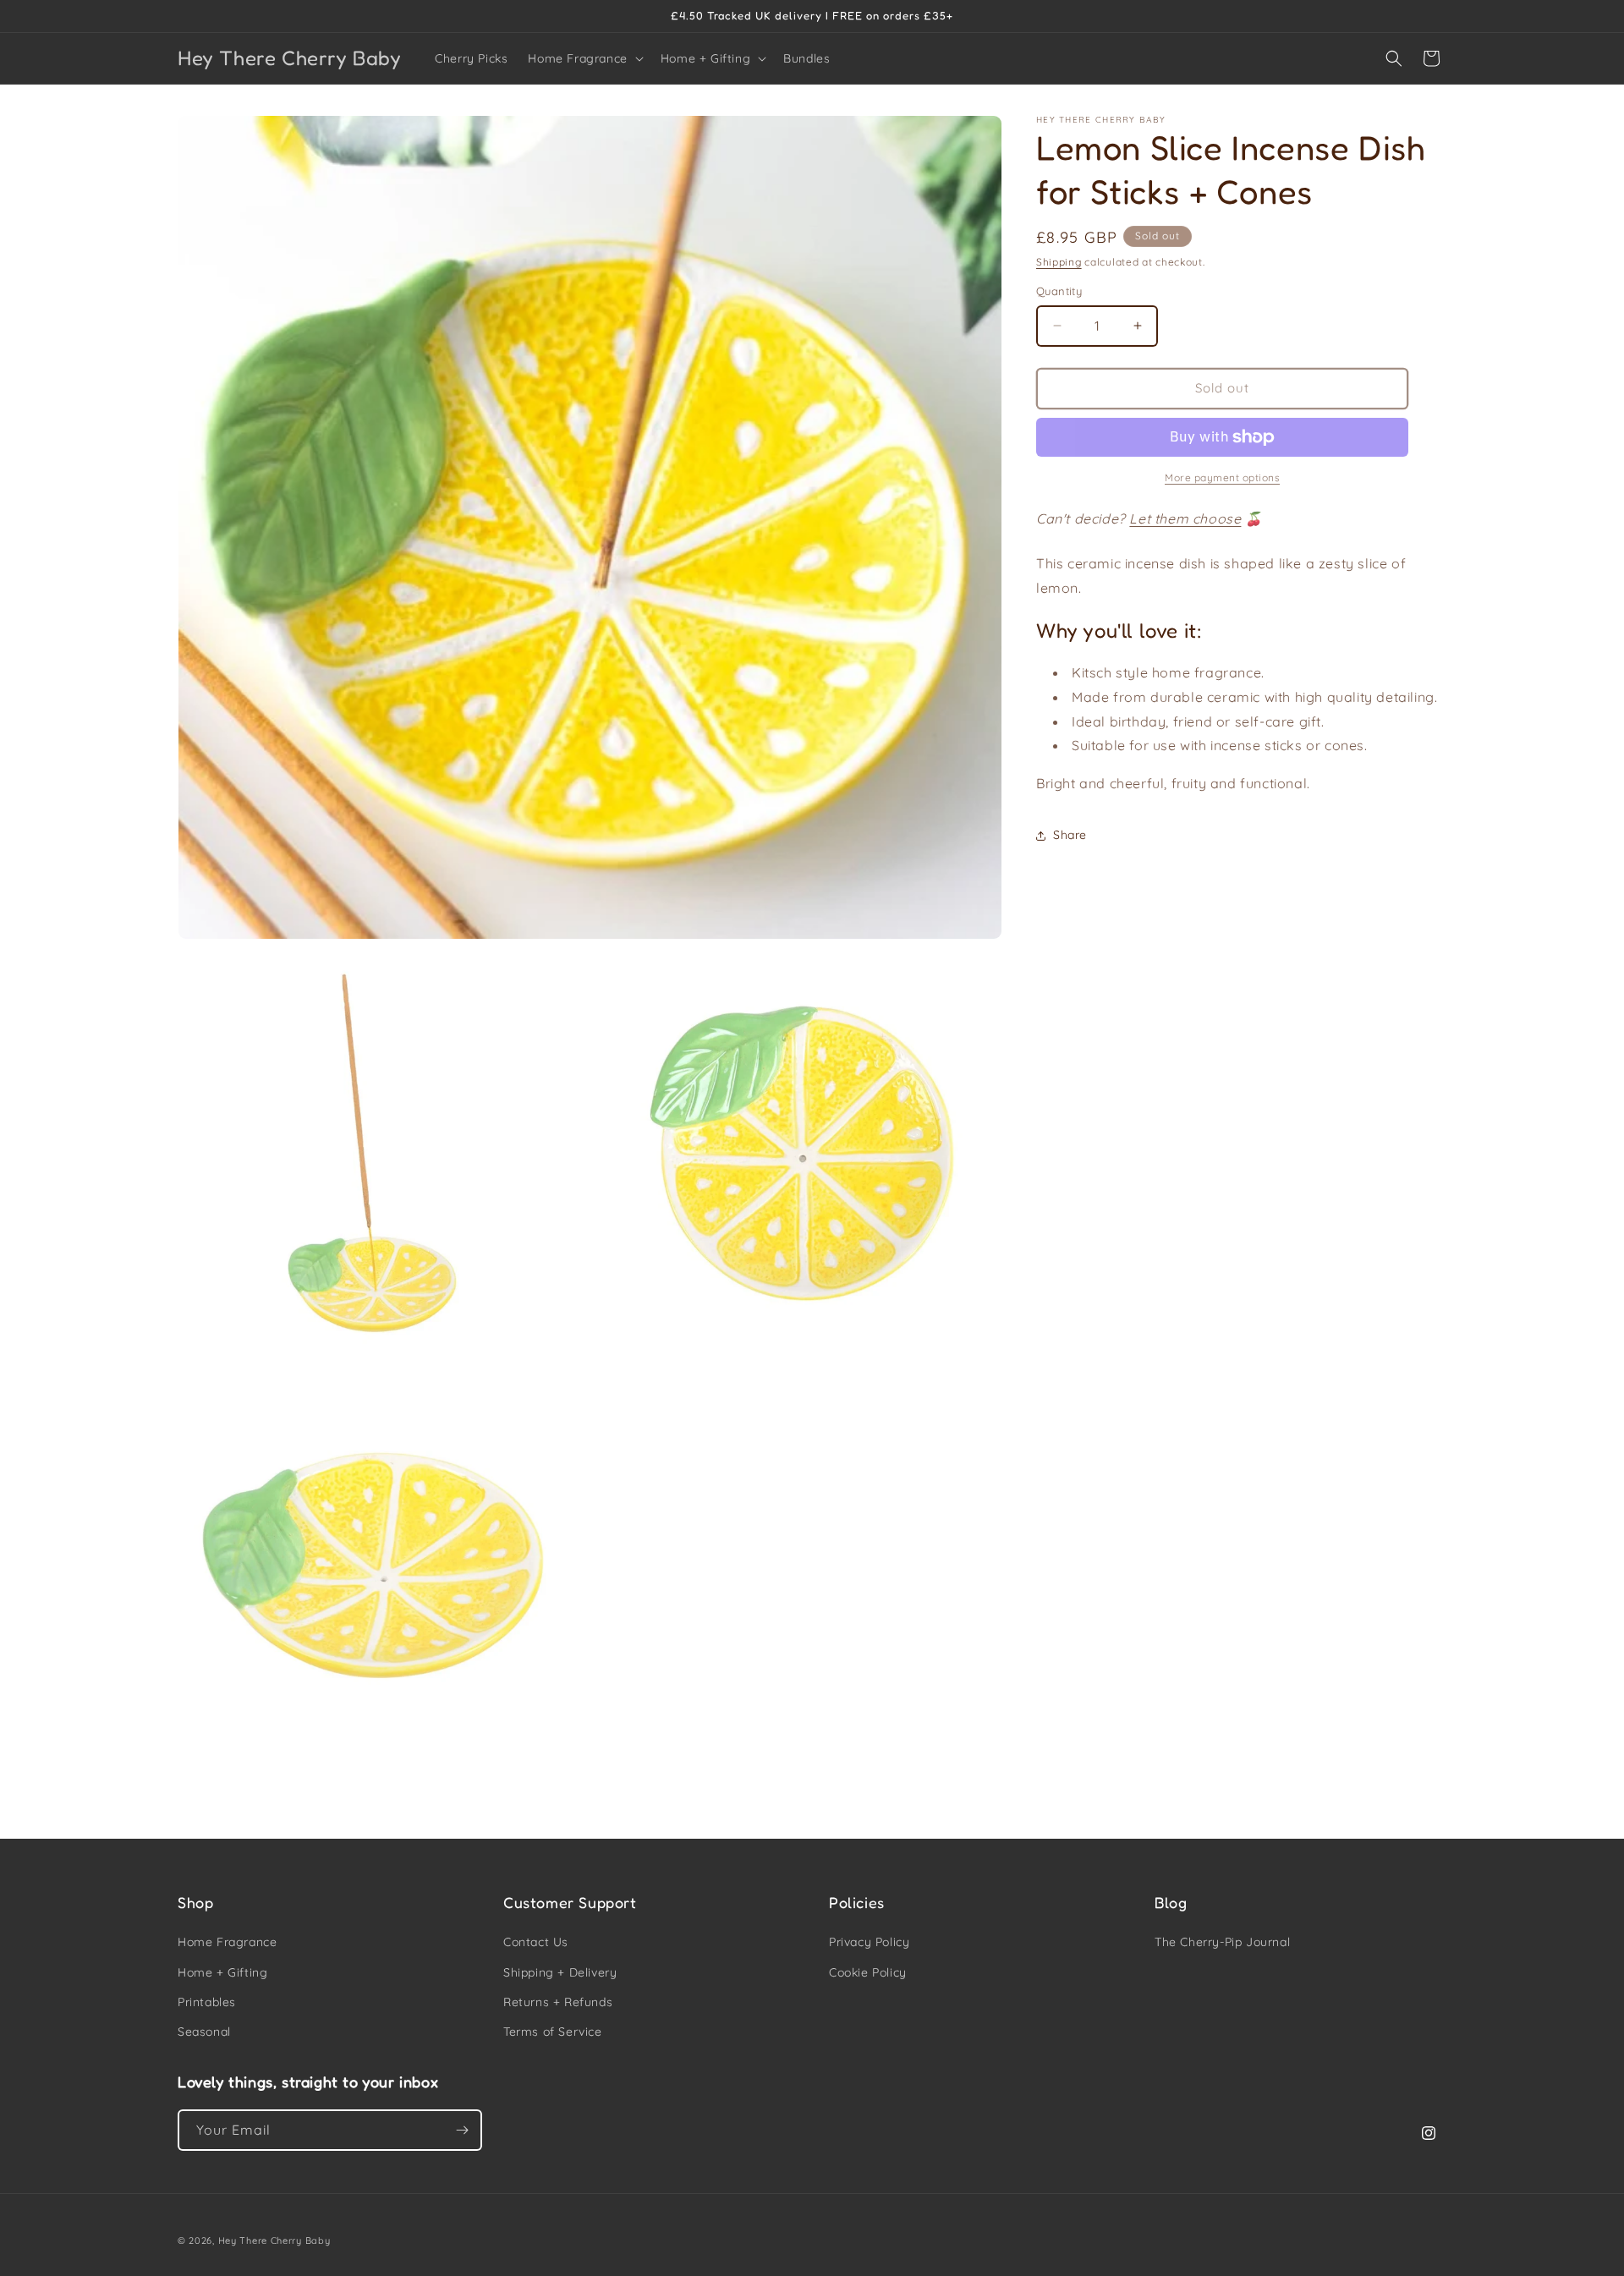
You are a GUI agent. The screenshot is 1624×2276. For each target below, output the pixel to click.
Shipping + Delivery (560, 1972)
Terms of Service (553, 2032)
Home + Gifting (222, 1972)
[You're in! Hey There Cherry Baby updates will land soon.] (462, 2130)
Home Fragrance (227, 1942)
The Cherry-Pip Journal (1222, 1942)
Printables (207, 2002)
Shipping (1059, 262)
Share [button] (1070, 836)
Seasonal (204, 2032)
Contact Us (536, 1942)
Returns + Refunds (558, 2002)
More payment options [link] (1222, 477)
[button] (584, 58)
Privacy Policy (869, 1942)
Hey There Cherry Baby (274, 2240)
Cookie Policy (868, 1972)
